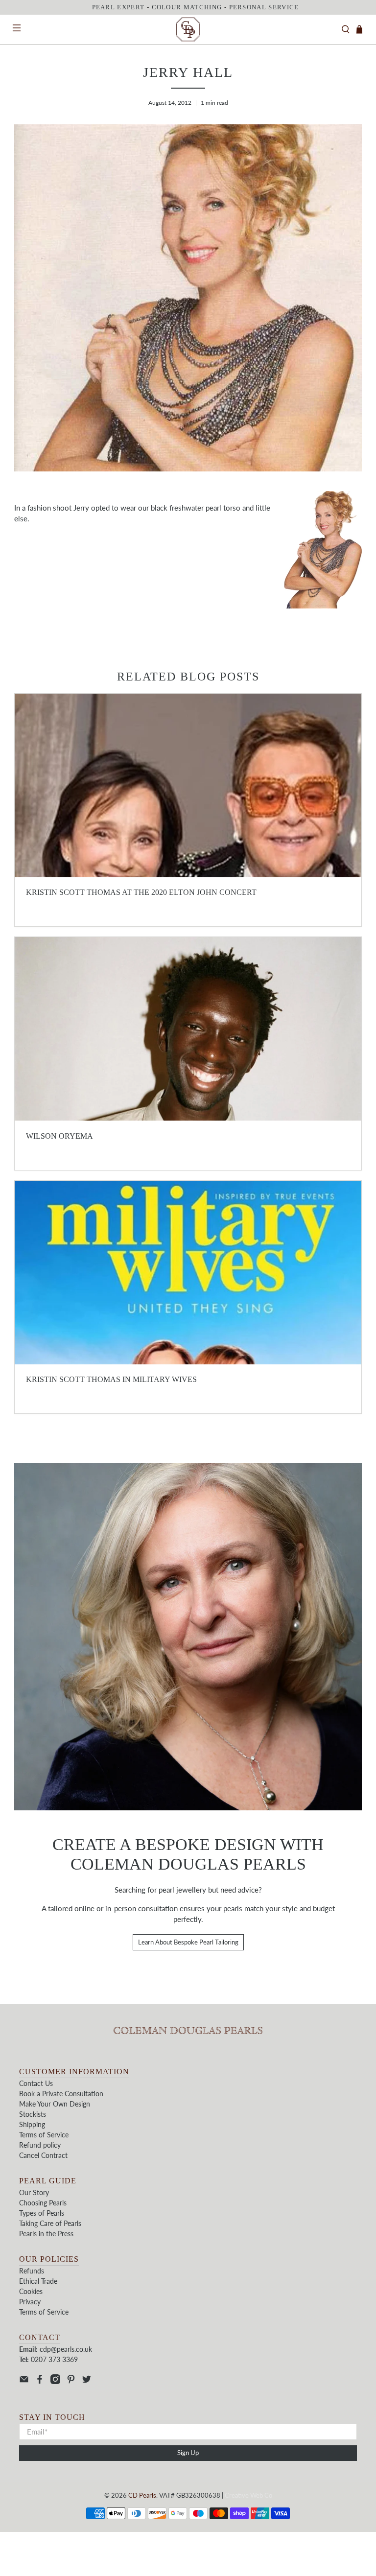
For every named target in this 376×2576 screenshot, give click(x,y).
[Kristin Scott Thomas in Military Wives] (188, 1273)
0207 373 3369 (54, 2359)
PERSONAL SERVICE (264, 7)
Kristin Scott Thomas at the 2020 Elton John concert (141, 892)
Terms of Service (44, 2135)
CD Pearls (142, 2495)
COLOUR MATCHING (187, 7)
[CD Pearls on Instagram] (55, 2381)
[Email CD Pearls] (24, 2381)
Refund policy (40, 2145)
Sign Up (188, 2453)
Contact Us (36, 2083)
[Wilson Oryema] (188, 1029)
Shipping (32, 2124)
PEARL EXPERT (118, 7)
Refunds (32, 2271)
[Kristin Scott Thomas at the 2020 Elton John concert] (188, 785)
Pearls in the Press (46, 2234)
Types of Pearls (42, 2213)
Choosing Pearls (43, 2203)
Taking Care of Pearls (50, 2223)
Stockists (33, 2114)
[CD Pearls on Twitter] (87, 2381)
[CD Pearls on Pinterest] (71, 2381)
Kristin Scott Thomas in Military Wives (111, 1379)
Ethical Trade (38, 2281)
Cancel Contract (43, 2155)
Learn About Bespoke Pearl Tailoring (188, 1942)
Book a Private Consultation (61, 2094)
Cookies (31, 2291)
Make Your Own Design (55, 2104)
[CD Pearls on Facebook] (40, 2381)
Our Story (34, 2192)
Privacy (30, 2302)
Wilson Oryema (59, 1136)
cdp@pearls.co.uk (66, 2349)
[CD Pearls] (188, 29)
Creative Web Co (248, 2495)
